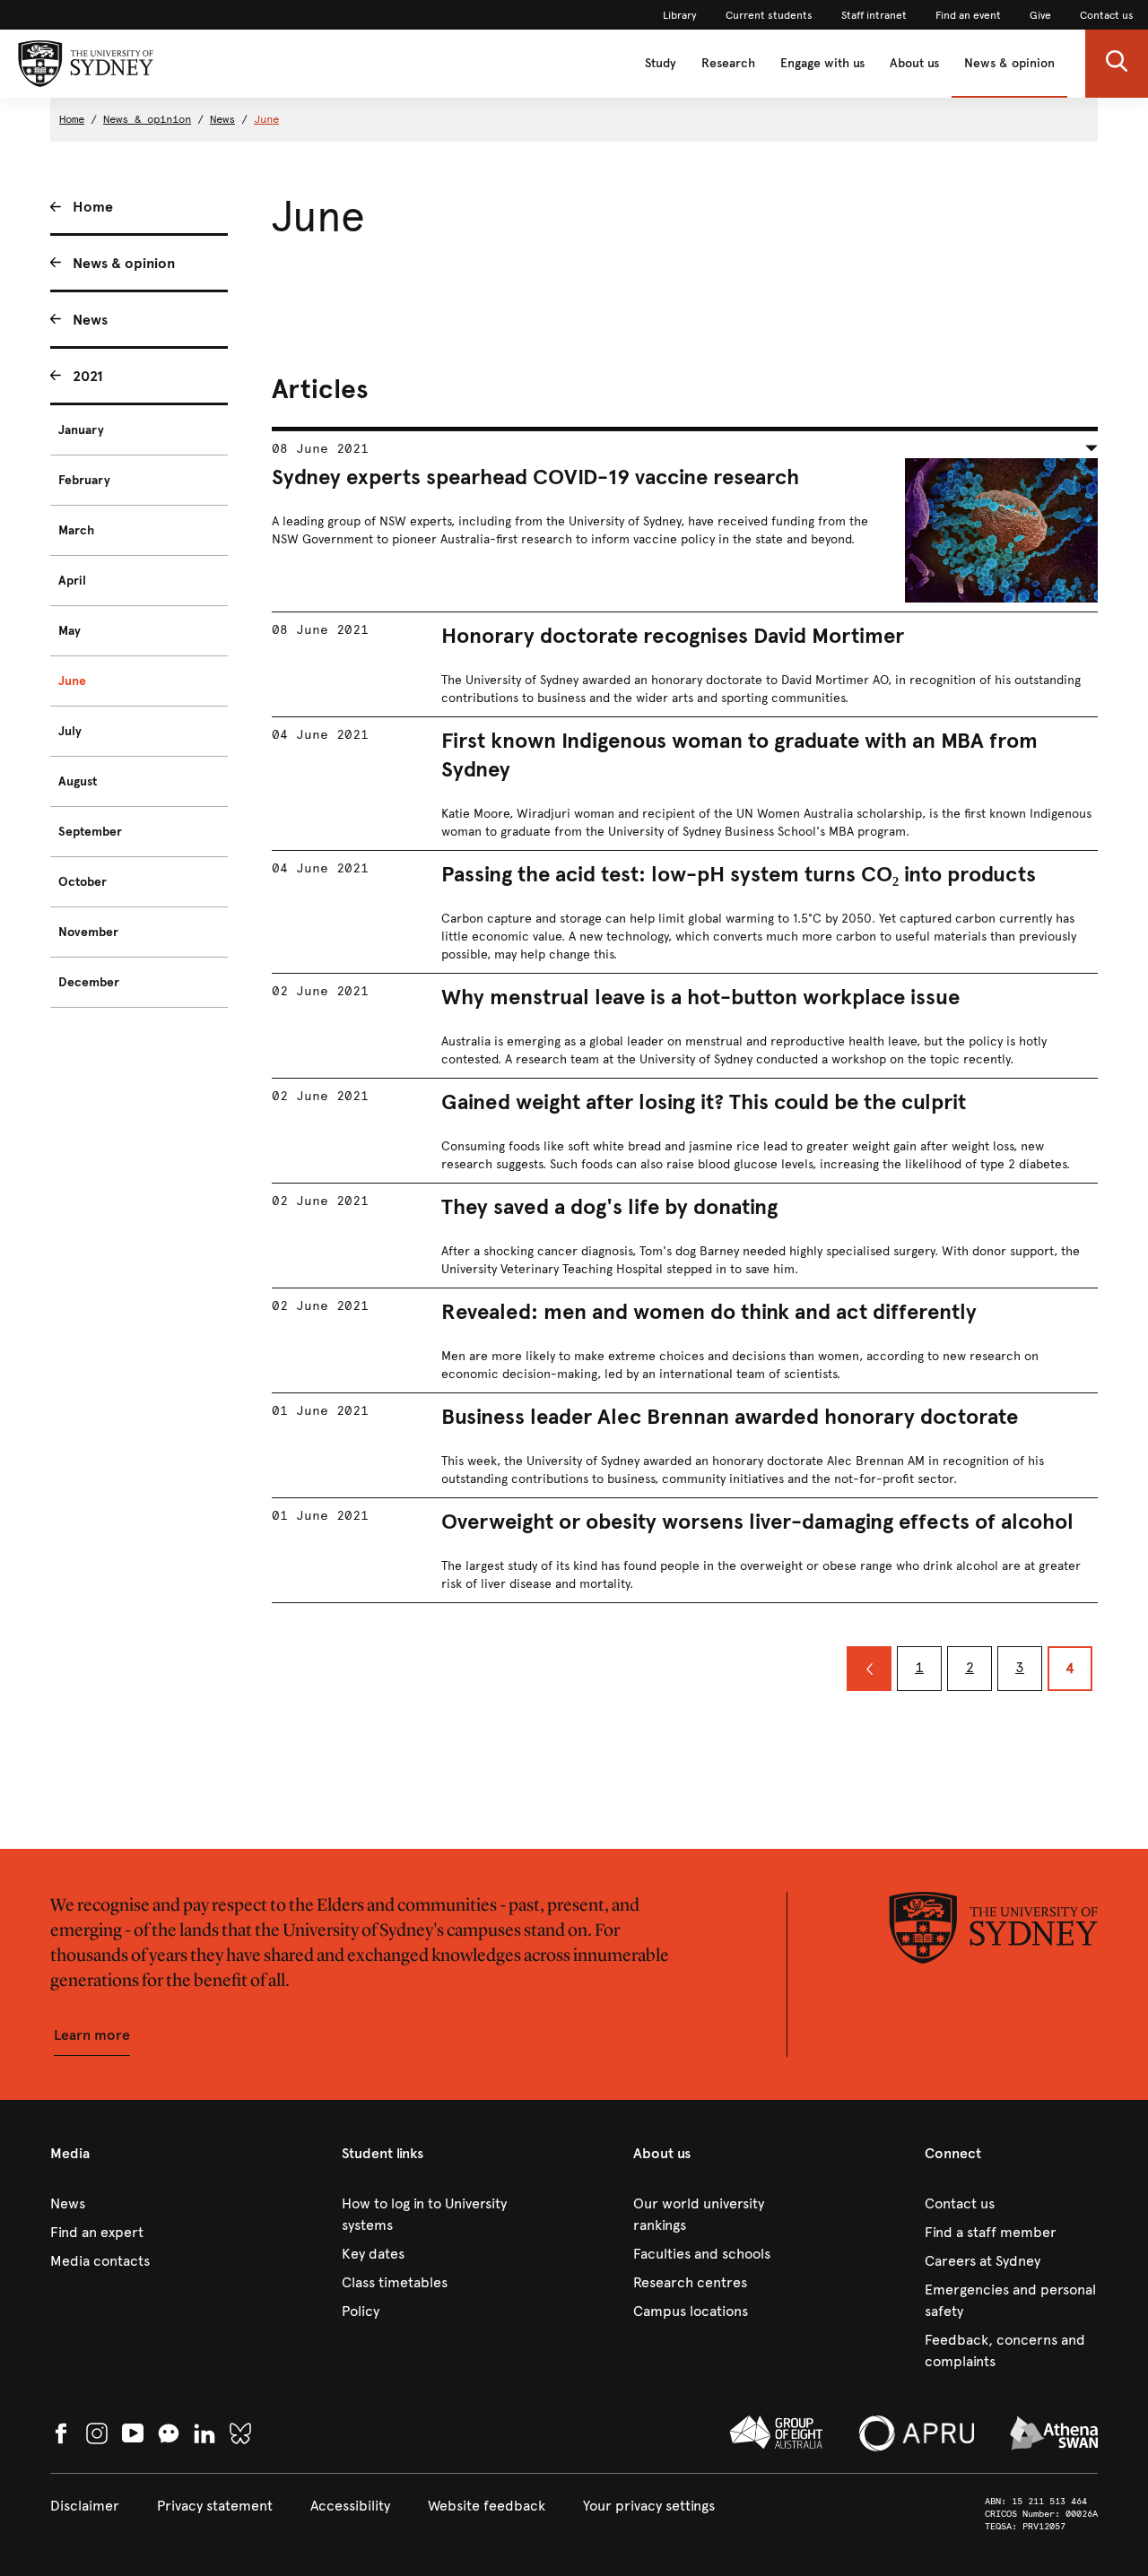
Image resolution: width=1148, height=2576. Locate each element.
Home (72, 119)
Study (661, 63)
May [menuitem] (70, 631)
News (222, 119)
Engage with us (822, 63)
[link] (680, 15)
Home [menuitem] (93, 207)
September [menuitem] (90, 832)
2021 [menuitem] (88, 376)
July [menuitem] (70, 731)
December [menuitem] (89, 982)
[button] (1117, 64)
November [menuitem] (88, 932)
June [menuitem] (72, 681)
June (266, 119)
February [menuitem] (84, 480)
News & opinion (1009, 63)
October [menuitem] (83, 882)
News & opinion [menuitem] (124, 263)
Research (728, 63)
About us (914, 63)
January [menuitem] (81, 430)
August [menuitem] (78, 781)
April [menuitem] (72, 581)
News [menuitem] (90, 320)
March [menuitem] (76, 530)
